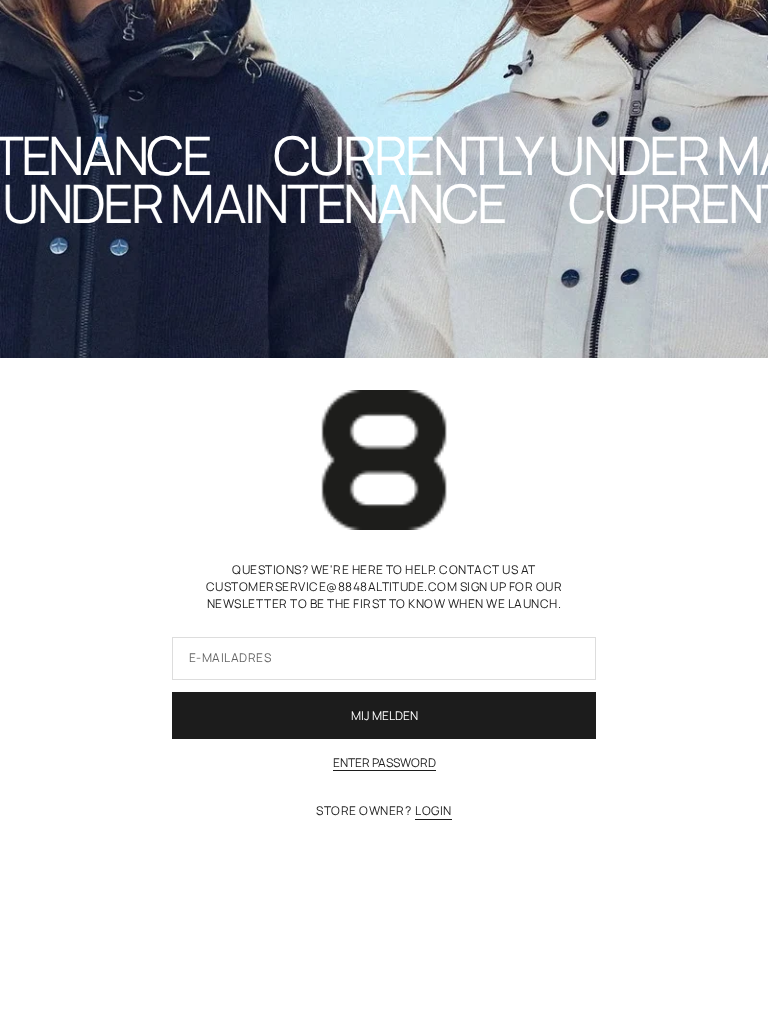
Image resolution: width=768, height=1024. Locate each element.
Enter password (384, 763)
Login (433, 811)
